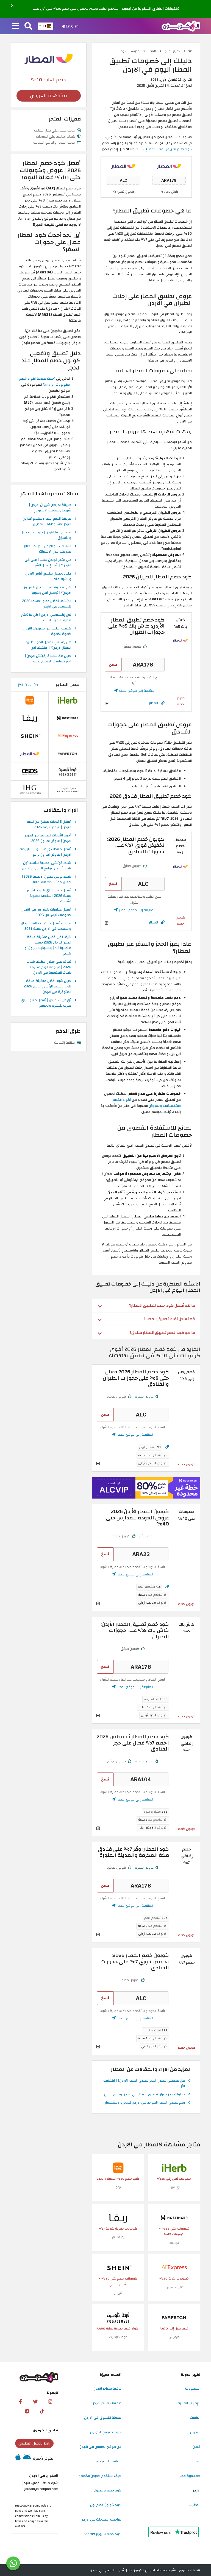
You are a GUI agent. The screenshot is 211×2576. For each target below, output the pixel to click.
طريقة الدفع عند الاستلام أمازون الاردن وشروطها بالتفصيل (47, 522)
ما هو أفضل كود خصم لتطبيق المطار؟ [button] (162, 1305)
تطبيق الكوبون (45, 2430)
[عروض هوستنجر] (146, 1488)
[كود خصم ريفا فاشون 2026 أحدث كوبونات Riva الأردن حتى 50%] (118, 2217)
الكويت (195, 2418)
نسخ (113, 664)
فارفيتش (174, 2337)
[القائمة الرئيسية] (16, 26)
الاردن (196, 2490)
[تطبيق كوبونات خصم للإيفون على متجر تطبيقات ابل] (18, 2459)
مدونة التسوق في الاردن (103, 2418)
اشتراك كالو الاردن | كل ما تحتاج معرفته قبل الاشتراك (48, 549)
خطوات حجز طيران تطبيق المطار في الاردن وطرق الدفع (145, 2095)
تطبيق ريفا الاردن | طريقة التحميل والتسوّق (46, 535)
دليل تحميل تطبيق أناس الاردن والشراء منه (48, 576)
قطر (197, 2461)
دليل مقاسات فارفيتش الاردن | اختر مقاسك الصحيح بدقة (48, 659)
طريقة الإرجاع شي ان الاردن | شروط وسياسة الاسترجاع (50, 508)
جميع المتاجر (172, 51)
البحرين (195, 2432)
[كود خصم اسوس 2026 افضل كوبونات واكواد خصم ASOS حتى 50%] (30, 772)
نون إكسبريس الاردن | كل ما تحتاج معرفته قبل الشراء (46, 618)
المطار (152, 51)
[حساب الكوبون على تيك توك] (42, 2411)
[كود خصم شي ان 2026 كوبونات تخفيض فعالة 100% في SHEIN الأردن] (118, 2267)
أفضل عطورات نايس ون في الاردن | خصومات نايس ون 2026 (45, 912)
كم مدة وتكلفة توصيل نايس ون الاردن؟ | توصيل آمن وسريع (47, 590)
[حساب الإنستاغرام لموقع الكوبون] (50, 2402)
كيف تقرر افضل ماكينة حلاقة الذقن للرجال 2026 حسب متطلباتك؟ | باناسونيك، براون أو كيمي (48, 945)
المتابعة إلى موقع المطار (137, 691)
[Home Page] (181, 26)
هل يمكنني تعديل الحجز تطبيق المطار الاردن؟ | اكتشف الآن (144, 2084)
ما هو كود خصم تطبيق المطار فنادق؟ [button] (162, 1333)
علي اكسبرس (174, 2287)
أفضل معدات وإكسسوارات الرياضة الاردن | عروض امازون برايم (45, 852)
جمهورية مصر (190, 2476)
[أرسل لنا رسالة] (13, 2563)
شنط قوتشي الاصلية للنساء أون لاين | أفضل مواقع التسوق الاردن (47, 866)
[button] (12, 6)
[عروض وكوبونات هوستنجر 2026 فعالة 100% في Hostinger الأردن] (174, 2217)
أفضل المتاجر (68, 685)
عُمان (196, 2447)
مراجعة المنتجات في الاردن (101, 2519)
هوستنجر (174, 2243)
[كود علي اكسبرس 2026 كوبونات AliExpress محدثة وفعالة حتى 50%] (174, 2267)
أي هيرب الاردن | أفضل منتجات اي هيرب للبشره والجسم (46, 1003)
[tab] (146, 1305)
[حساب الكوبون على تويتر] (35, 2402)
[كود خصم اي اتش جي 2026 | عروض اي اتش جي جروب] (30, 789)
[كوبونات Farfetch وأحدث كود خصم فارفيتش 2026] (174, 2317)
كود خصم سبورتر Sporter (103, 2534)
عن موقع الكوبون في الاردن (100, 2447)
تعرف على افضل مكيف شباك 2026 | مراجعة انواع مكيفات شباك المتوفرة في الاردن (49, 967)
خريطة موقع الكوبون (106, 2432)
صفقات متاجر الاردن (107, 2403)
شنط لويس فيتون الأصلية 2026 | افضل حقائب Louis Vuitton (46, 880)
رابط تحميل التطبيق (34, 2443)
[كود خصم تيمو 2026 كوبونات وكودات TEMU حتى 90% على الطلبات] (118, 2168)
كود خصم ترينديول (108, 2490)
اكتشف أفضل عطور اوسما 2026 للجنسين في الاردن (47, 604)
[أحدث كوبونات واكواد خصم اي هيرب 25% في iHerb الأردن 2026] (174, 2168)
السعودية (193, 2389)
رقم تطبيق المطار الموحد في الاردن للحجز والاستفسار (145, 2103)
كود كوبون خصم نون (106, 2505)
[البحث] (28, 26)
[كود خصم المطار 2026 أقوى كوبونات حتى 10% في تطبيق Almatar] (169, 166)
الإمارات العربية (189, 2403)
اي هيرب (174, 2187)
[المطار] (49, 59)
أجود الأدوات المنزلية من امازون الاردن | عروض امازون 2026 (47, 838)
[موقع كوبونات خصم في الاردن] (190, 51)
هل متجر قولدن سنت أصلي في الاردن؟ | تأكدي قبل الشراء (48, 563)
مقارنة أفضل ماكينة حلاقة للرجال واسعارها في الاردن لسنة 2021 (46, 926)
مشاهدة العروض (48, 96)
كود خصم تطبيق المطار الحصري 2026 (164, 149)
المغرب (195, 2505)
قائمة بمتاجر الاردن (107, 2389)
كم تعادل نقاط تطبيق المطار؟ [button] (169, 1319)
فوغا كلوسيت (118, 2337)
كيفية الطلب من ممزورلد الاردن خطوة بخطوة (47, 631)
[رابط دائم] (163, 703)
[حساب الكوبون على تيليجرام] (27, 2411)
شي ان (118, 2293)
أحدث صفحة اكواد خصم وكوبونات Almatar (45, 382)
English (72, 26)
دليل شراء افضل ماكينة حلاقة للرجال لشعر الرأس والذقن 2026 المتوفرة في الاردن (48, 987)
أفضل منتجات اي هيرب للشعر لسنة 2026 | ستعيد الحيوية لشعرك (49, 896)
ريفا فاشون (118, 2237)
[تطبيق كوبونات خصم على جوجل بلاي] (27, 2459)
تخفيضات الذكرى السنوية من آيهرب (151, 9)
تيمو (118, 2187)
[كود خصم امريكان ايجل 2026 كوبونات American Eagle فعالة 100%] (68, 789)
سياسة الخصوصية (108, 2461)
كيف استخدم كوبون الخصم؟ (100, 2476)
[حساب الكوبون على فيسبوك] (21, 2402)
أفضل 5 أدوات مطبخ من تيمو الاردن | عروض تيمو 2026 (49, 825)
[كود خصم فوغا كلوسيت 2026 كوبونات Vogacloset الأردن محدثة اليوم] (118, 2317)
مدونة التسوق (130, 51)
